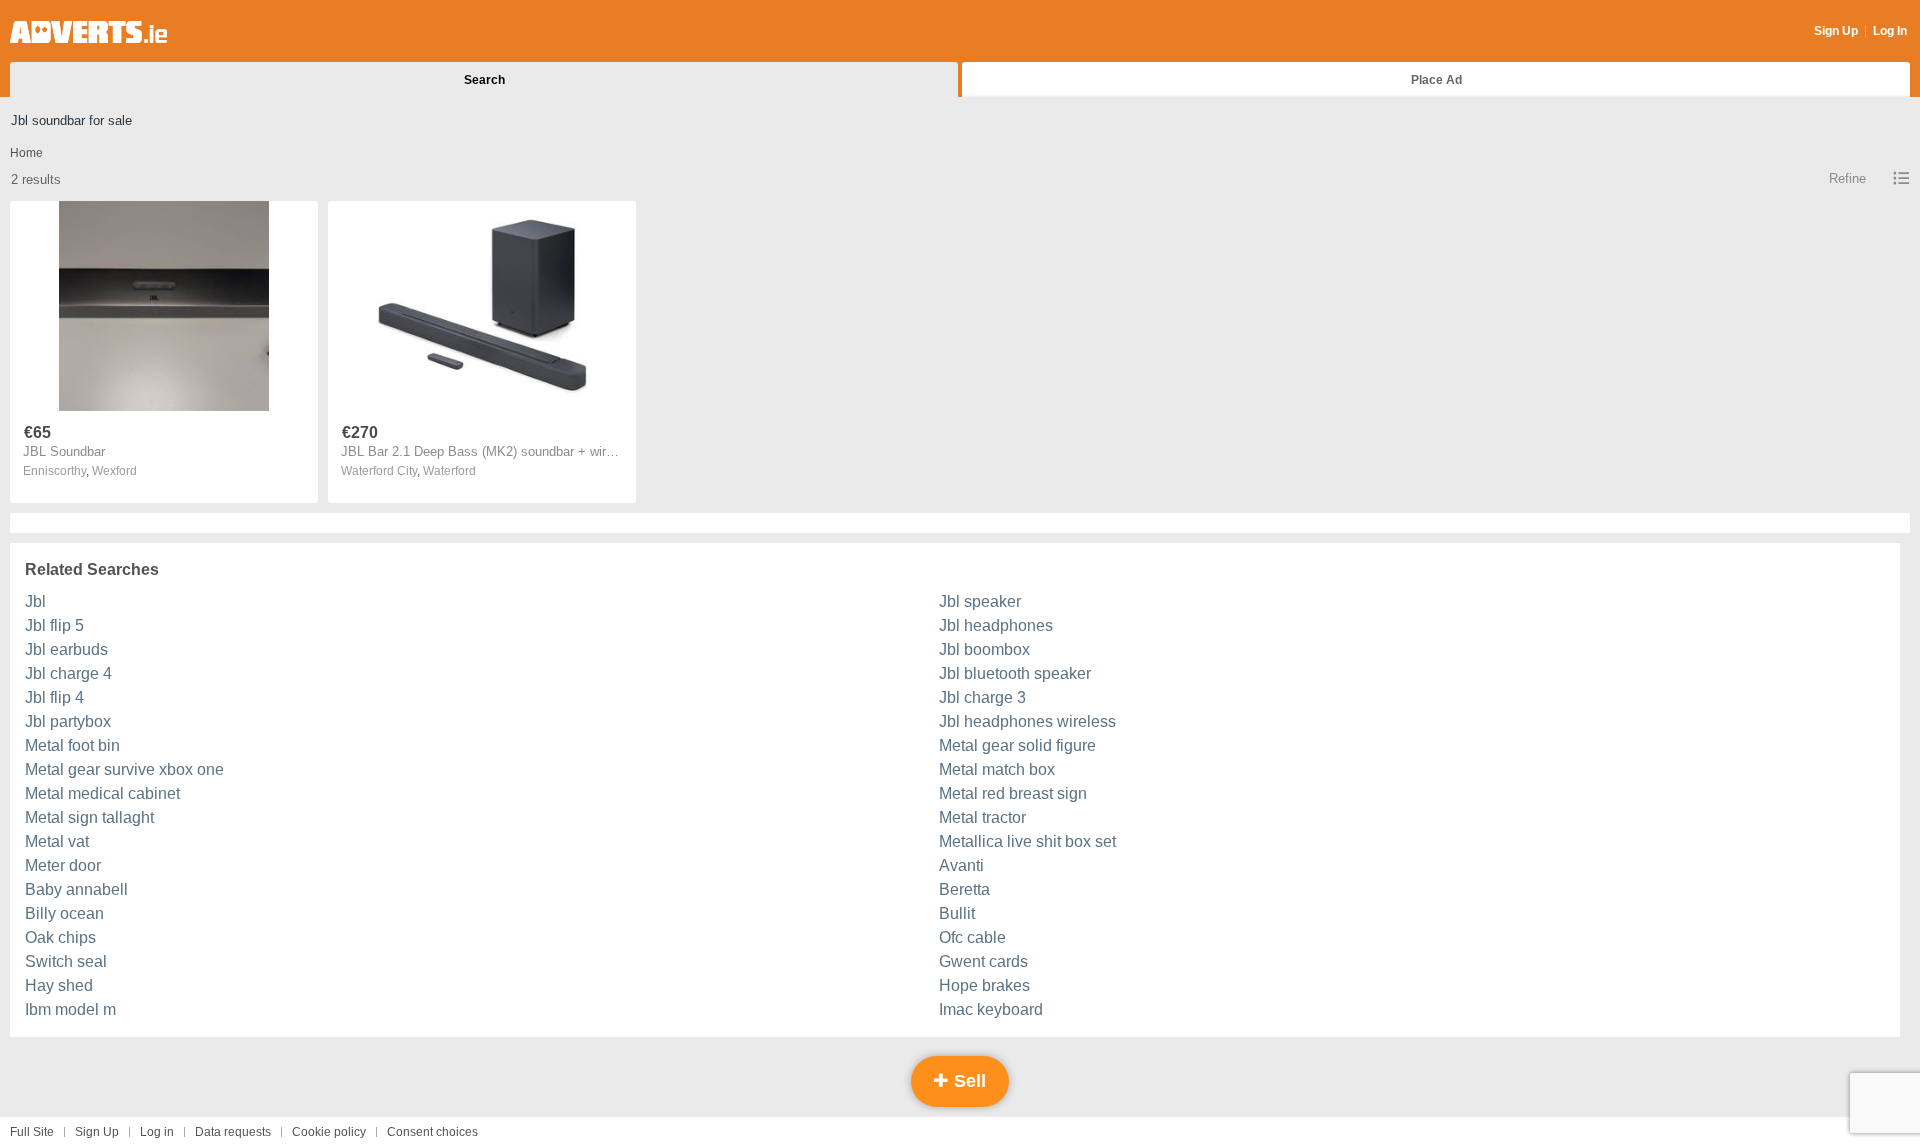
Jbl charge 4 (68, 673)
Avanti (961, 865)
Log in (157, 1132)
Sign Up (1836, 31)
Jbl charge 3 (982, 697)
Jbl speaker (980, 601)
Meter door (63, 865)
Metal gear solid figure (1017, 745)
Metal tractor (982, 817)
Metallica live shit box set (1027, 841)
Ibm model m (70, 1009)
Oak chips (60, 937)
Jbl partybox (68, 721)
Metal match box (997, 769)
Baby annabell (76, 889)
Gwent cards (983, 961)
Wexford (114, 471)
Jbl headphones (996, 625)
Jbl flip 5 (54, 625)
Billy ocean (64, 913)
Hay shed (59, 985)
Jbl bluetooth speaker (1015, 673)
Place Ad (1436, 80)
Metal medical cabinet (102, 793)
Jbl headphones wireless (1027, 721)
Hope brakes (984, 985)
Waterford (449, 471)
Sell (967, 1081)
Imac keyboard (991, 1009)
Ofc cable (972, 937)
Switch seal (66, 961)
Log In (1890, 31)
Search (484, 80)
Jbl (35, 601)
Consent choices (432, 1132)
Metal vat (57, 841)
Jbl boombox (984, 649)
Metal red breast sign (1013, 793)
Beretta (964, 889)
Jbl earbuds (66, 649)
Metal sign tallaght (89, 817)
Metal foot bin (72, 745)
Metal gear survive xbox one (124, 769)
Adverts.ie (88, 32)
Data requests (233, 1132)
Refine (1847, 178)
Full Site (32, 1132)
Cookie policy (329, 1132)
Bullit (957, 913)
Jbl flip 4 (54, 697)
